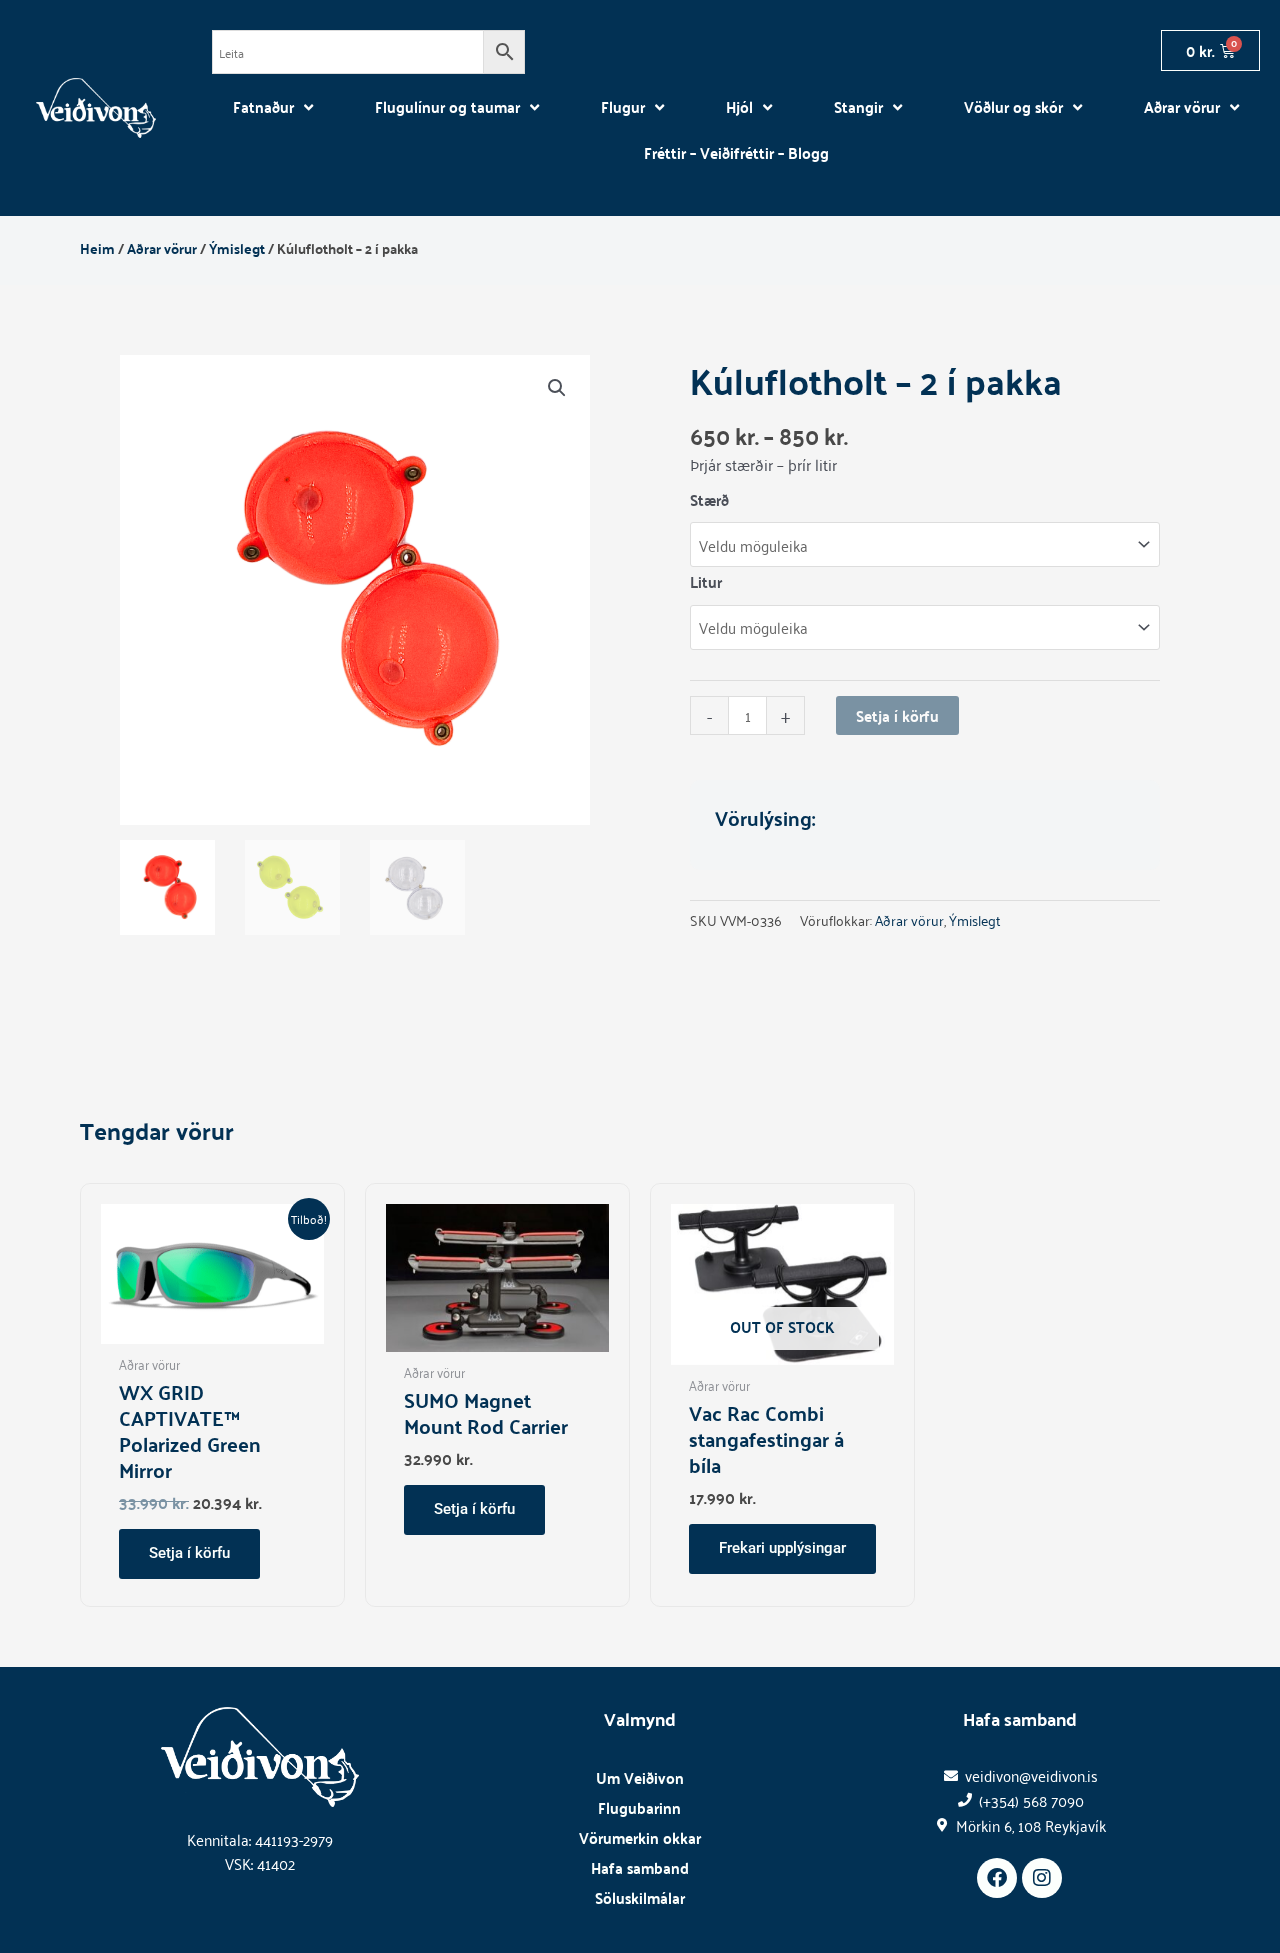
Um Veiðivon (640, 1777)
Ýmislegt (237, 248)
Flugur (623, 106)
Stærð (709, 499)
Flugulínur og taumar (447, 106)
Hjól (739, 106)
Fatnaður (263, 106)
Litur (706, 581)
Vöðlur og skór (1013, 106)
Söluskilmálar (640, 1897)
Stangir (858, 106)
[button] (557, 388)
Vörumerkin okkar (640, 1837)
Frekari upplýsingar (782, 1548)
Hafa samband (640, 1867)
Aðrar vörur (1182, 106)
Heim (97, 248)
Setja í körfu (897, 715)
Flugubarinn (639, 1807)
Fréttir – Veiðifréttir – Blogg (736, 152)
